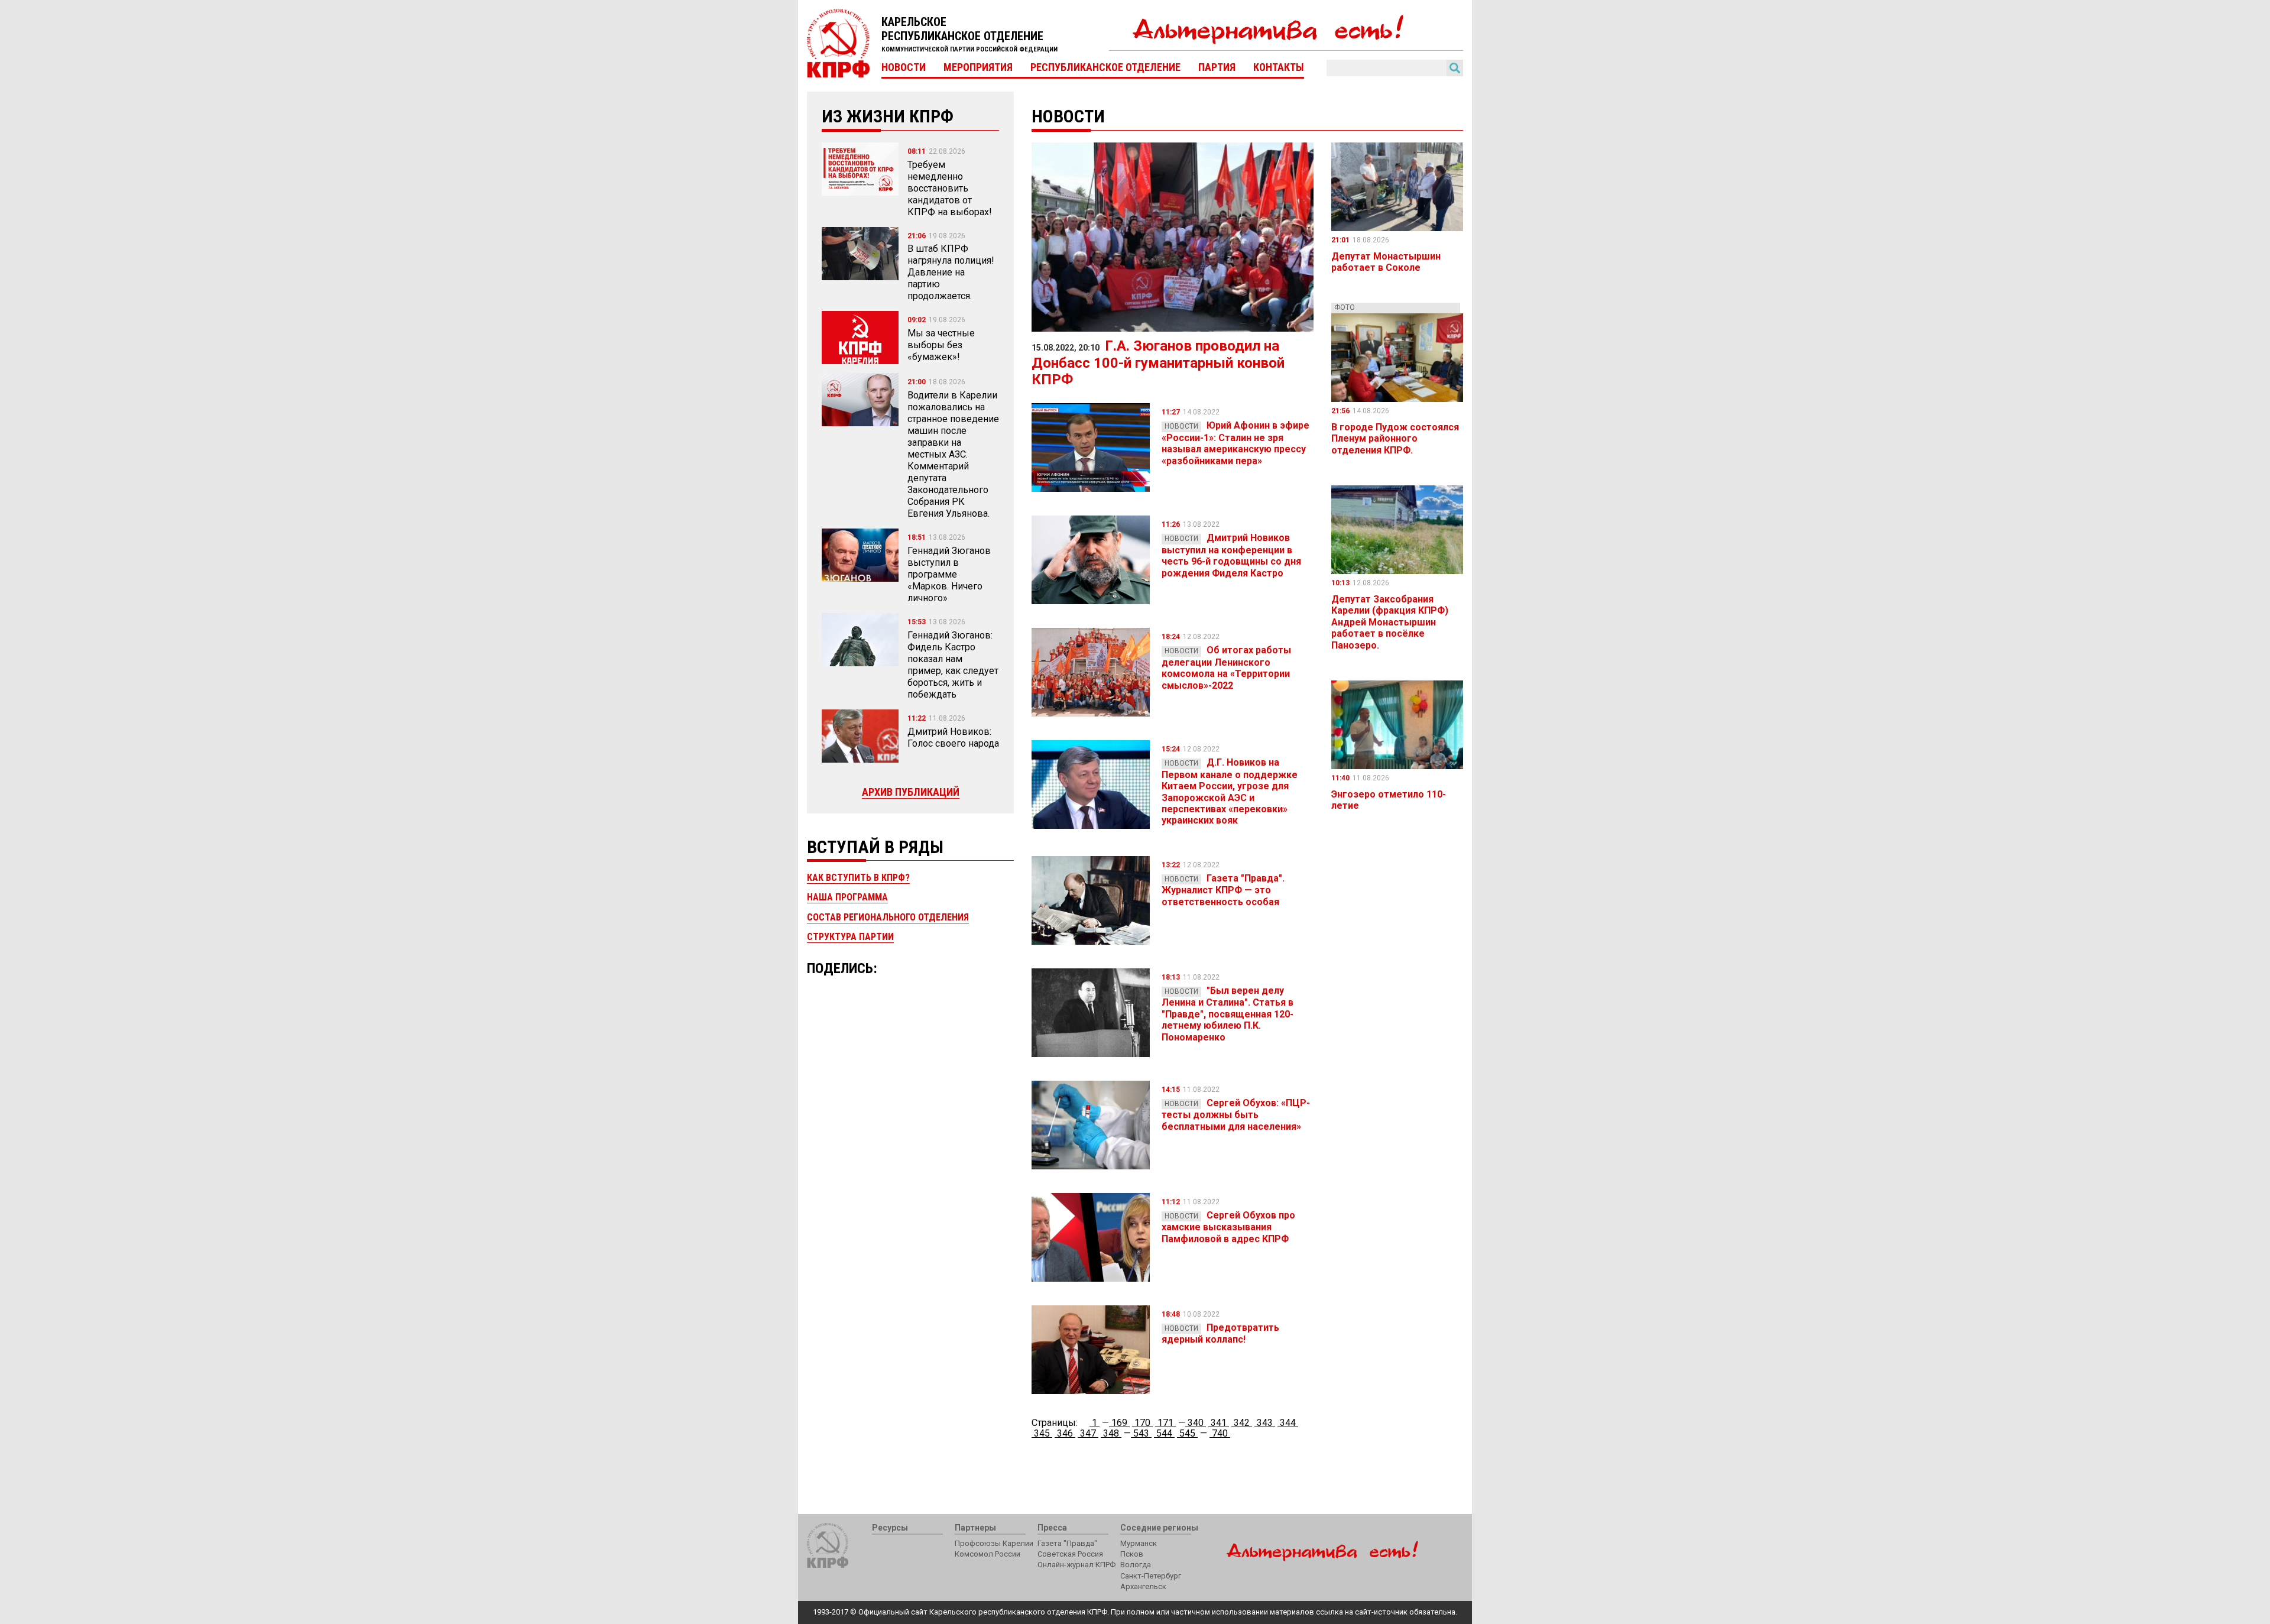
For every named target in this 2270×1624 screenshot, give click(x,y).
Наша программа (847, 897)
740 (1220, 1433)
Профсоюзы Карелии (994, 1543)
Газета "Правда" (1067, 1543)
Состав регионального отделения (888, 917)
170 (1142, 1423)
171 (1165, 1423)
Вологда (1136, 1565)
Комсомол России (988, 1554)
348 (1111, 1433)
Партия (1217, 67)
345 (1042, 1433)
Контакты (1279, 67)
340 (1196, 1423)
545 (1187, 1433)
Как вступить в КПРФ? (858, 878)
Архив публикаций (911, 792)
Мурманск (1139, 1543)
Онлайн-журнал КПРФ (1076, 1565)
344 (1288, 1423)
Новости (904, 67)
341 (1219, 1423)
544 (1164, 1433)
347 (1088, 1433)
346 (1065, 1433)
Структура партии (850, 937)
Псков (1132, 1554)
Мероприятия (978, 67)
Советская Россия (1070, 1554)
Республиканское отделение (1105, 67)
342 (1242, 1423)
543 (1141, 1433)
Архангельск (1143, 1586)
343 (1265, 1423)
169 (1119, 1423)
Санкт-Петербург (1151, 1576)
